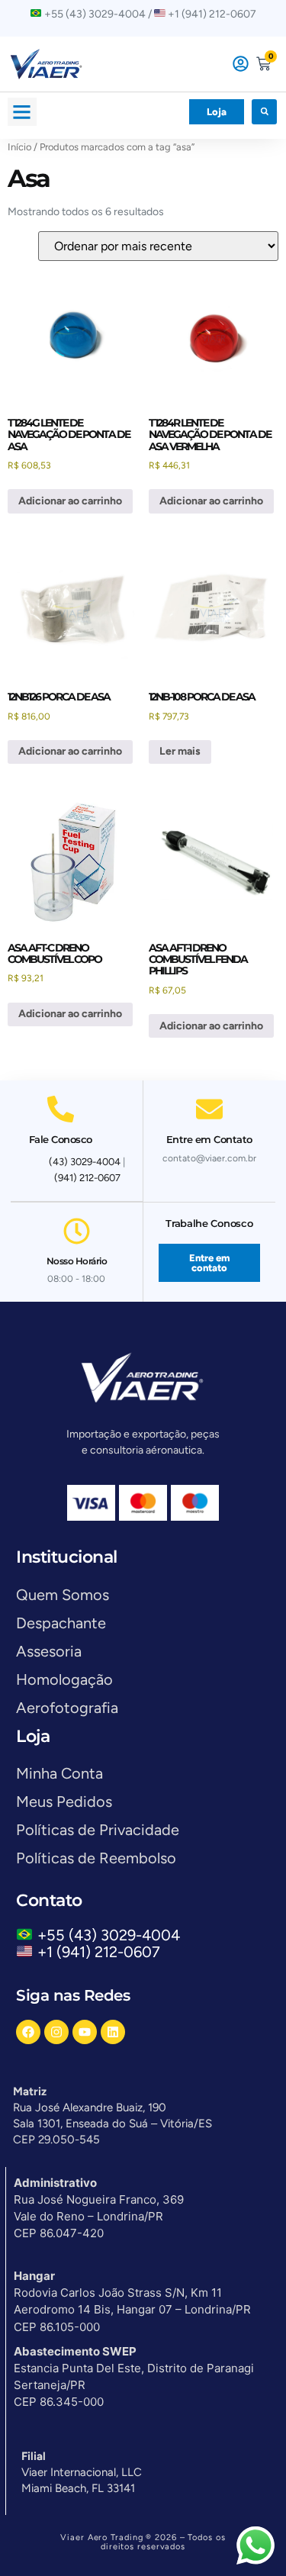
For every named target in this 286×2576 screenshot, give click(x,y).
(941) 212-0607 (87, 1178)
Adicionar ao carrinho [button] (70, 501)
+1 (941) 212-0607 (99, 1952)
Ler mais (180, 751)
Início (19, 147)
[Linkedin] (113, 2032)
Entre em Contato (209, 1139)
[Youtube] (85, 2032)
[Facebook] (28, 2032)
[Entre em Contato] (209, 1109)
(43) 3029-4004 (85, 1162)
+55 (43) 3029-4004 (112, 1935)
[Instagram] (56, 2032)
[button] (22, 112)
